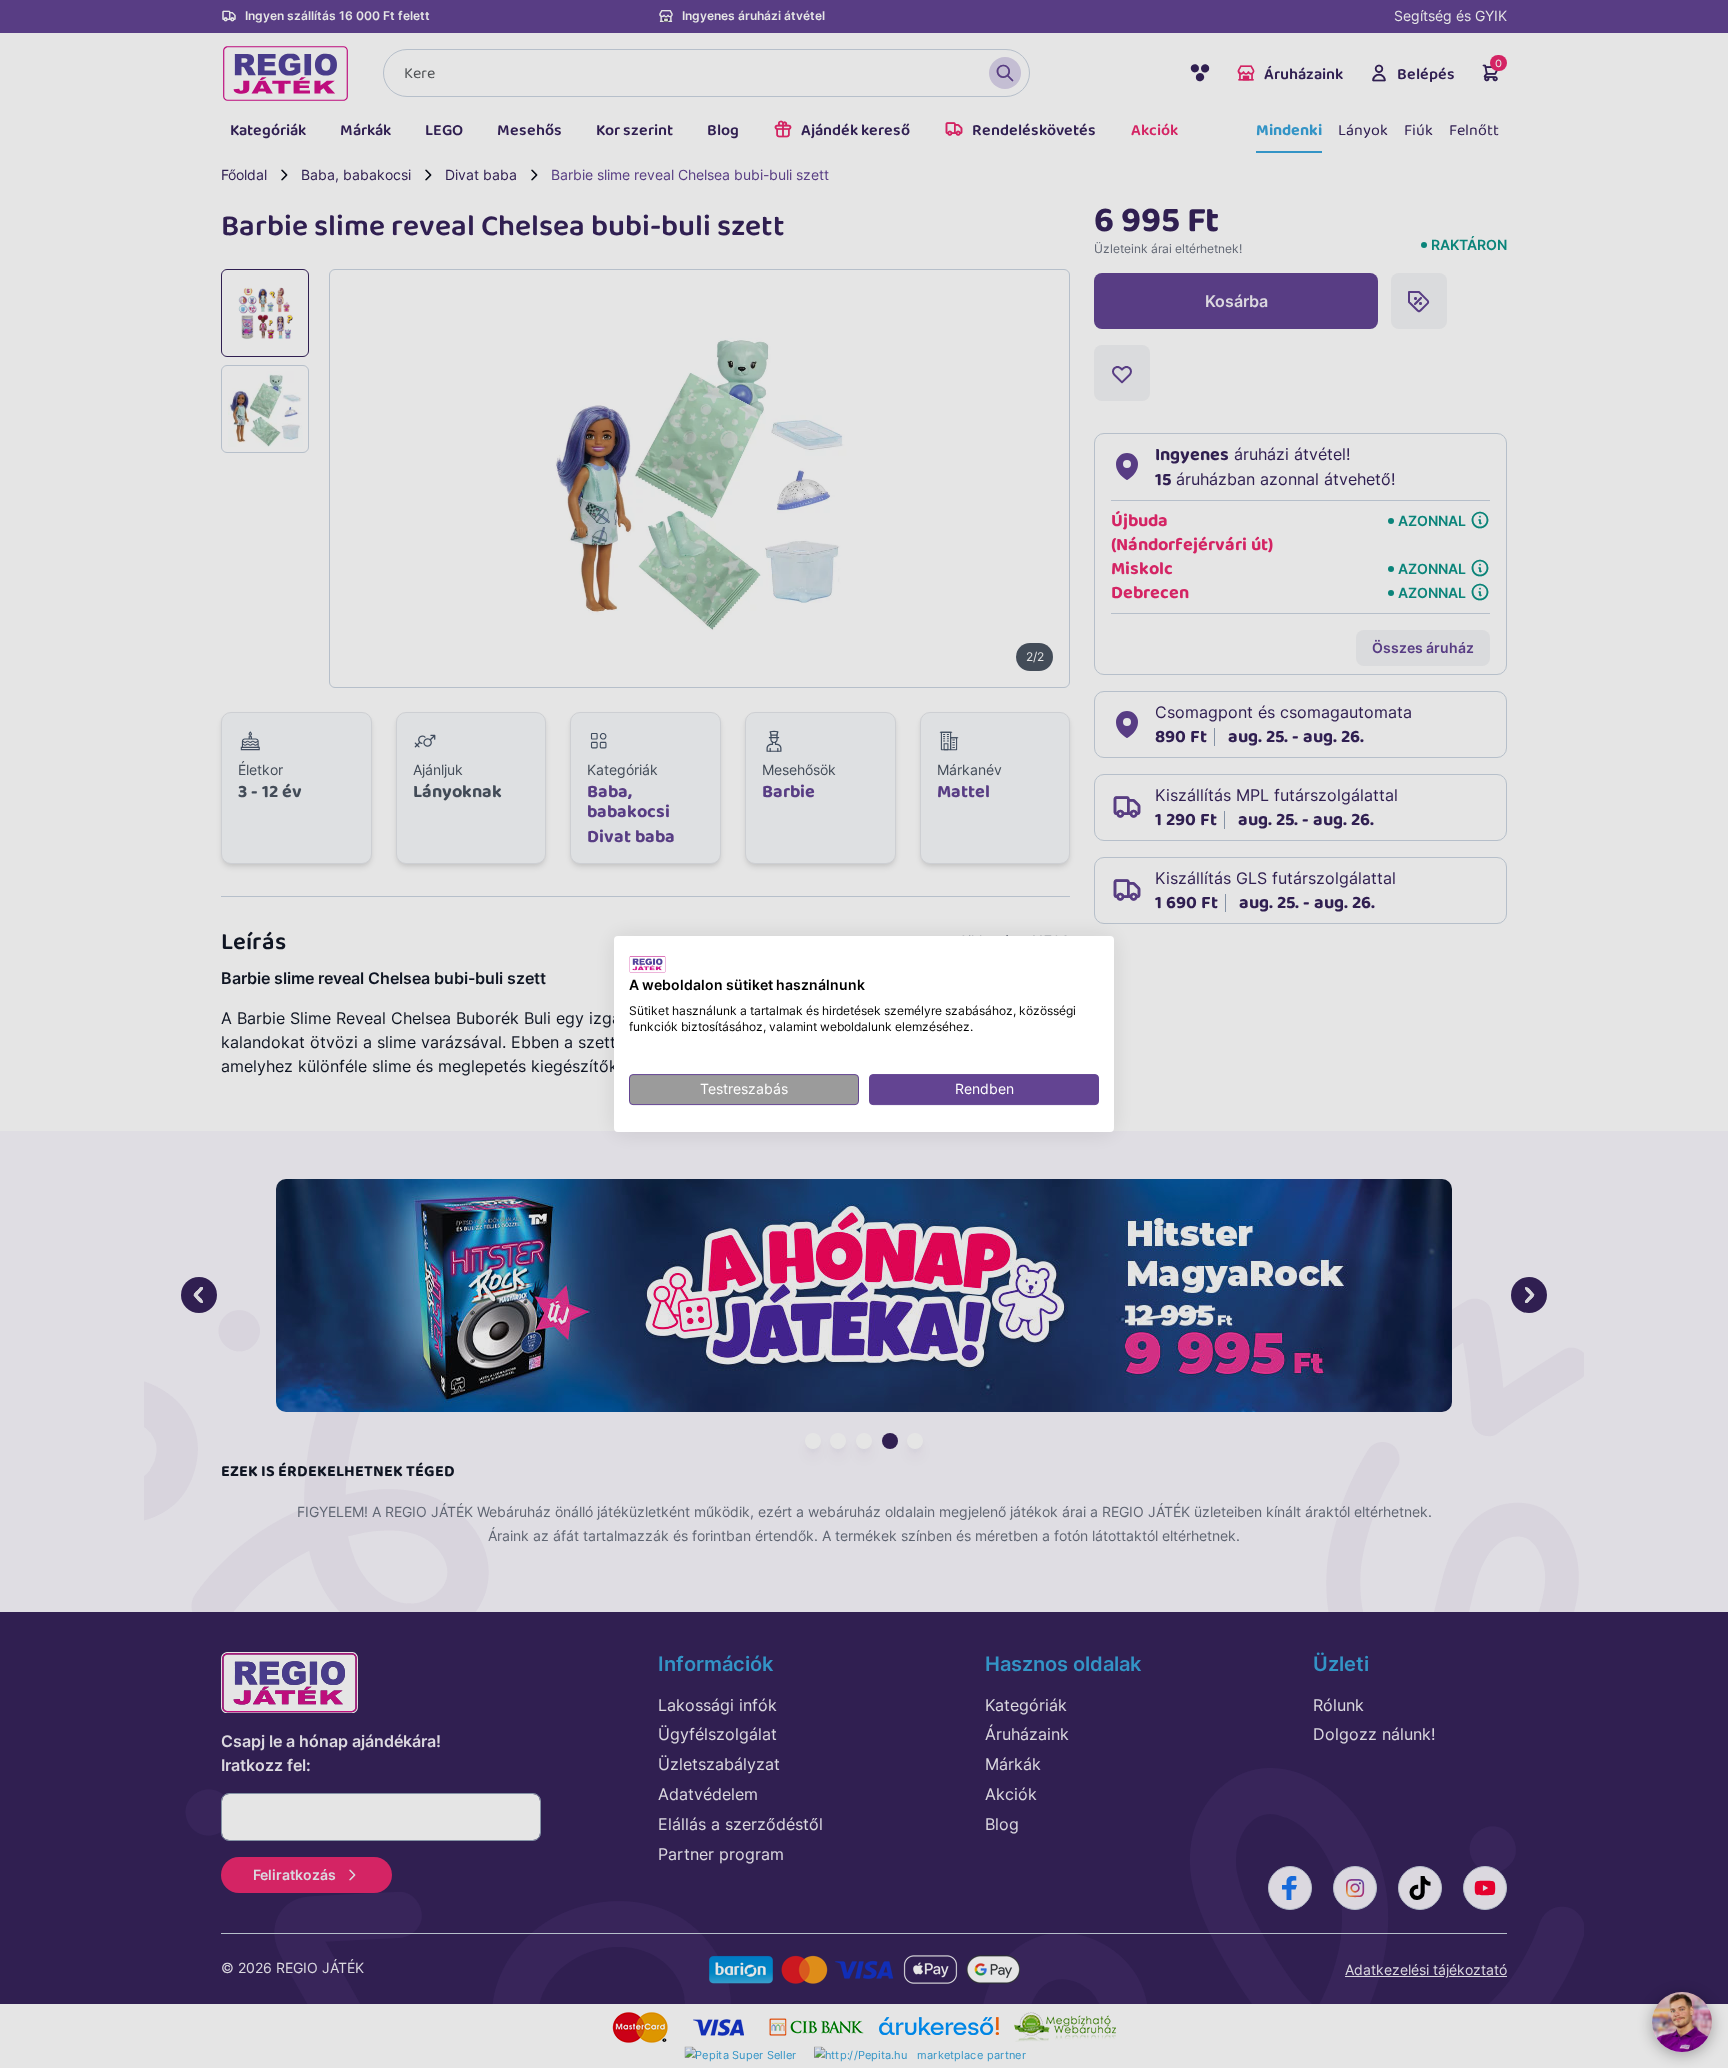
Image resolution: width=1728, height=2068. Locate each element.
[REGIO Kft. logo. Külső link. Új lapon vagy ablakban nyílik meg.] (647, 964)
